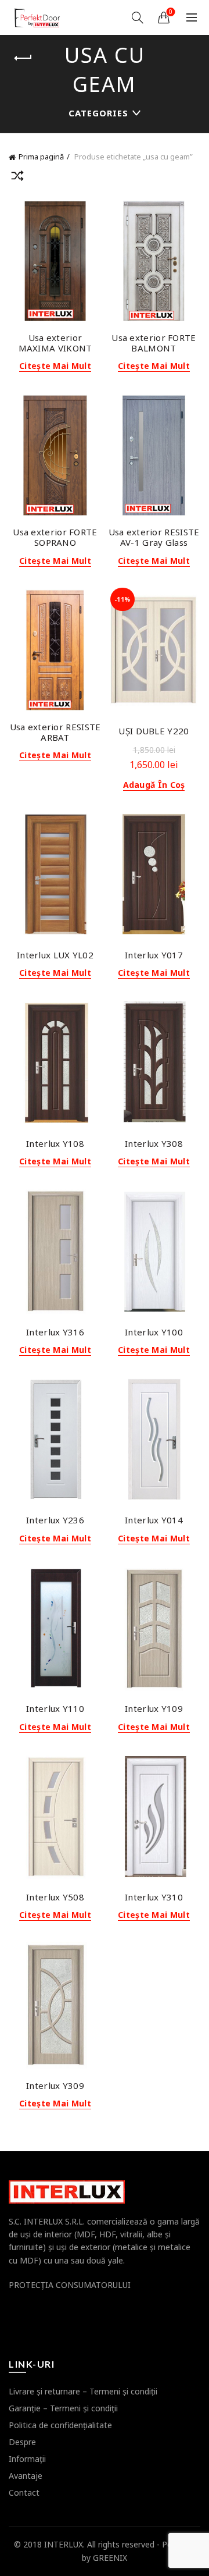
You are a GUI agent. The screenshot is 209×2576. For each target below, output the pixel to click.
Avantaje (26, 2476)
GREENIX (110, 2558)
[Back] (23, 58)
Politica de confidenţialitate (60, 2425)
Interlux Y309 (55, 2085)
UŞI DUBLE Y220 (154, 731)
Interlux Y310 (154, 1897)
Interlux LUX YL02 (55, 955)
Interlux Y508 (55, 1897)
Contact (24, 2492)
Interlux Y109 (154, 1708)
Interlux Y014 (154, 1520)
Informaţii (27, 2459)
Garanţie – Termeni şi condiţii (63, 2408)
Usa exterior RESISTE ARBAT (55, 732)
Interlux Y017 (154, 955)
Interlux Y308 (154, 1143)
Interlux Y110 (55, 1708)
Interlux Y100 (154, 1332)
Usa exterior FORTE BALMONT (154, 343)
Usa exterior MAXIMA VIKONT (55, 343)
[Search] (138, 17)
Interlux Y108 (55, 1143)
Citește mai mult (55, 366)
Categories (98, 113)
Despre (22, 2442)
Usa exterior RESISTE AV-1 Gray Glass (154, 537)
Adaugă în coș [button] (154, 785)
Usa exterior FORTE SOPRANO (55, 537)
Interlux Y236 (55, 1520)
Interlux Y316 (55, 1332)
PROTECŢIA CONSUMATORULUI (70, 2285)
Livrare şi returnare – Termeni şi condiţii (83, 2391)
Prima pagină (41, 157)
